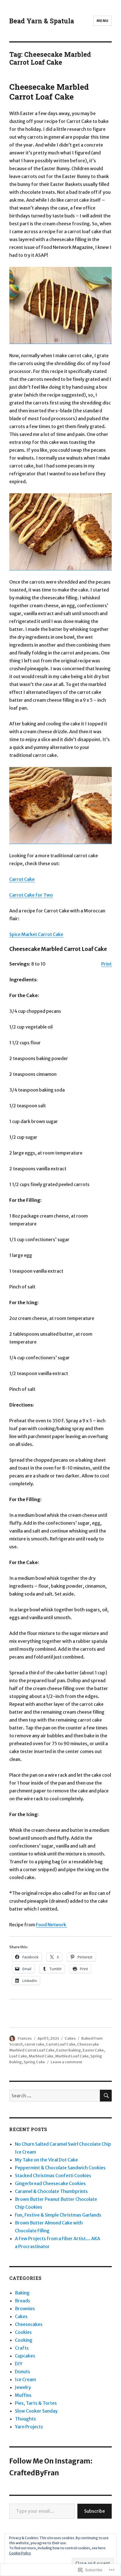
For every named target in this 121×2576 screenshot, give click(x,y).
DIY (19, 2364)
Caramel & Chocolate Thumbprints (51, 2191)
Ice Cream (25, 2379)
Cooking (24, 2340)
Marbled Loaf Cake (72, 2056)
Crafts (22, 2348)
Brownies (25, 2309)
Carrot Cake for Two (31, 895)
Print (107, 964)
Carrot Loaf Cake (61, 2044)
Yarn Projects (29, 2427)
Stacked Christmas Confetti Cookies (53, 2175)
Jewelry (23, 2387)
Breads (23, 2301)
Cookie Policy (20, 2553)
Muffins (23, 2395)
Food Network (51, 1925)
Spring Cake (34, 2062)
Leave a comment (66, 2062)
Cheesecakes (29, 2324)
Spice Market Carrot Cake (36, 934)
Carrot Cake (22, 879)
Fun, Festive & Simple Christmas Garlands (58, 2215)
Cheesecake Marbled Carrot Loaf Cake (49, 92)
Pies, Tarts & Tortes (36, 2403)
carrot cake (34, 2044)
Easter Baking (69, 2050)
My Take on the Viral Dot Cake (46, 2160)
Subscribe (95, 2511)
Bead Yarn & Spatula (42, 21)
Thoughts (25, 2419)
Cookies (23, 2332)
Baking (22, 2293)
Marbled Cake (41, 2056)
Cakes (70, 2038)
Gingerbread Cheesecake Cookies (50, 2183)
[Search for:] (55, 2096)
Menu (103, 21)
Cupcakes (25, 2356)
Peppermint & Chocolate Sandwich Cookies (60, 2168)
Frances (25, 2038)
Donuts (23, 2372)
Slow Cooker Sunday (36, 2411)
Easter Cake (93, 2050)
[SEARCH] (106, 2096)
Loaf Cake (18, 2056)
